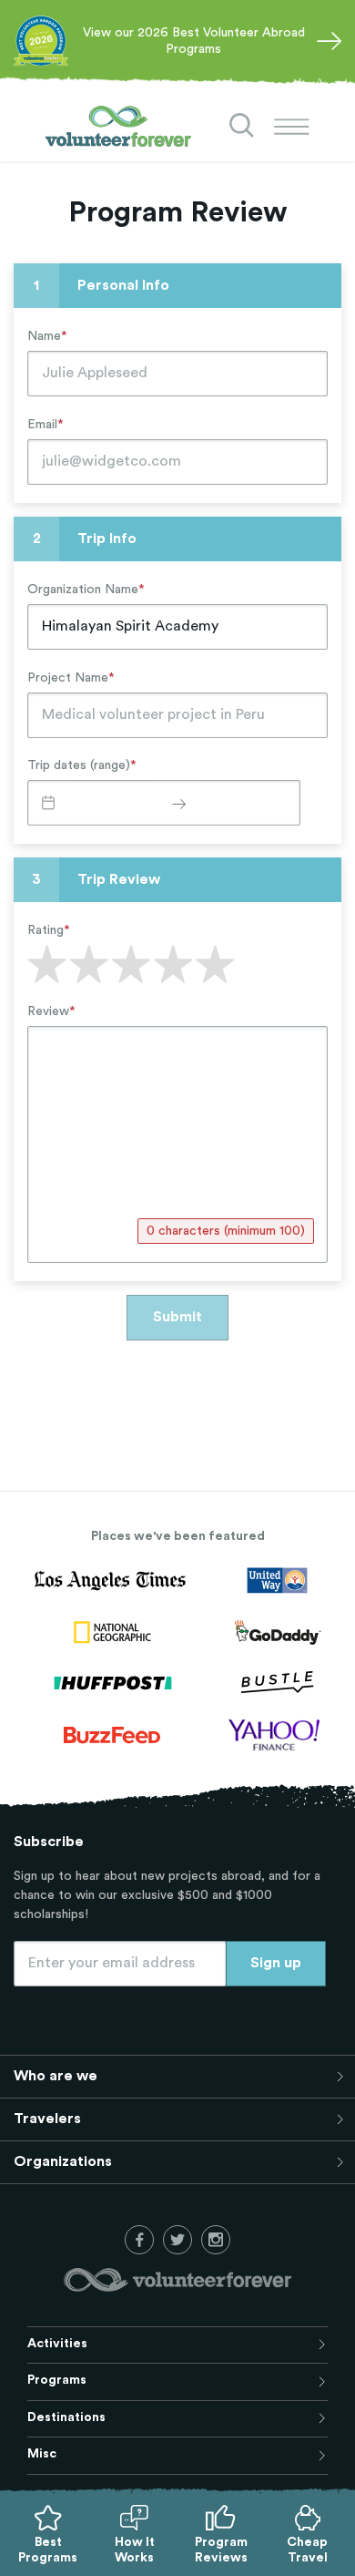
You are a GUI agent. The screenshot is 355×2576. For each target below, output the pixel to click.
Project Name (71, 678)
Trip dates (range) (82, 765)
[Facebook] (139, 2240)
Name (47, 336)
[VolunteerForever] (118, 126)
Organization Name (86, 590)
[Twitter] (177, 2240)
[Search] (242, 126)
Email (46, 425)
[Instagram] (216, 2240)
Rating (49, 930)
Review (51, 1011)
